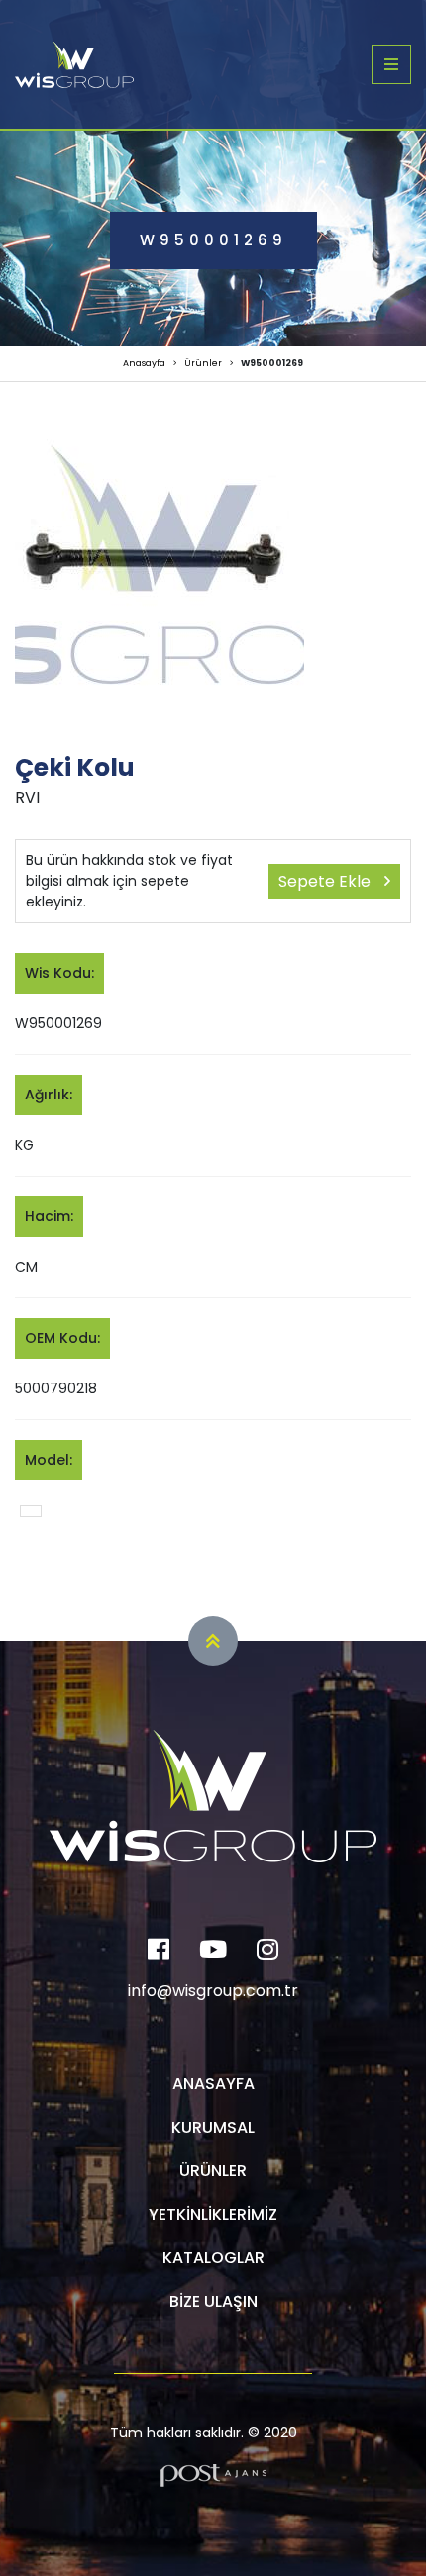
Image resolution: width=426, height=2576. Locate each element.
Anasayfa (144, 363)
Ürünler (203, 363)
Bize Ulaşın (213, 2301)
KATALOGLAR (213, 2258)
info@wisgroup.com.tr (213, 1991)
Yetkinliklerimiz (213, 2214)
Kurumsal (213, 2127)
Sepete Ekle (326, 881)
